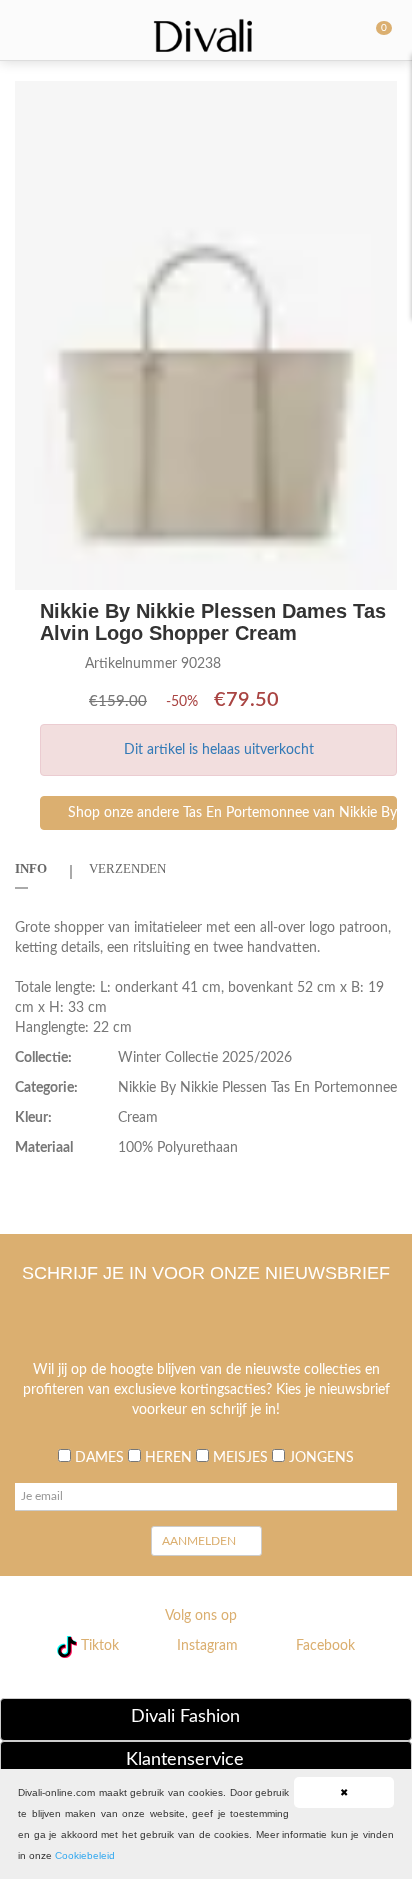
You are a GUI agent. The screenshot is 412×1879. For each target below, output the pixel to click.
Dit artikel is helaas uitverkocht (219, 750)
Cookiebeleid (85, 1855)
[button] (379, 99)
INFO (31, 868)
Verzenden (127, 868)
